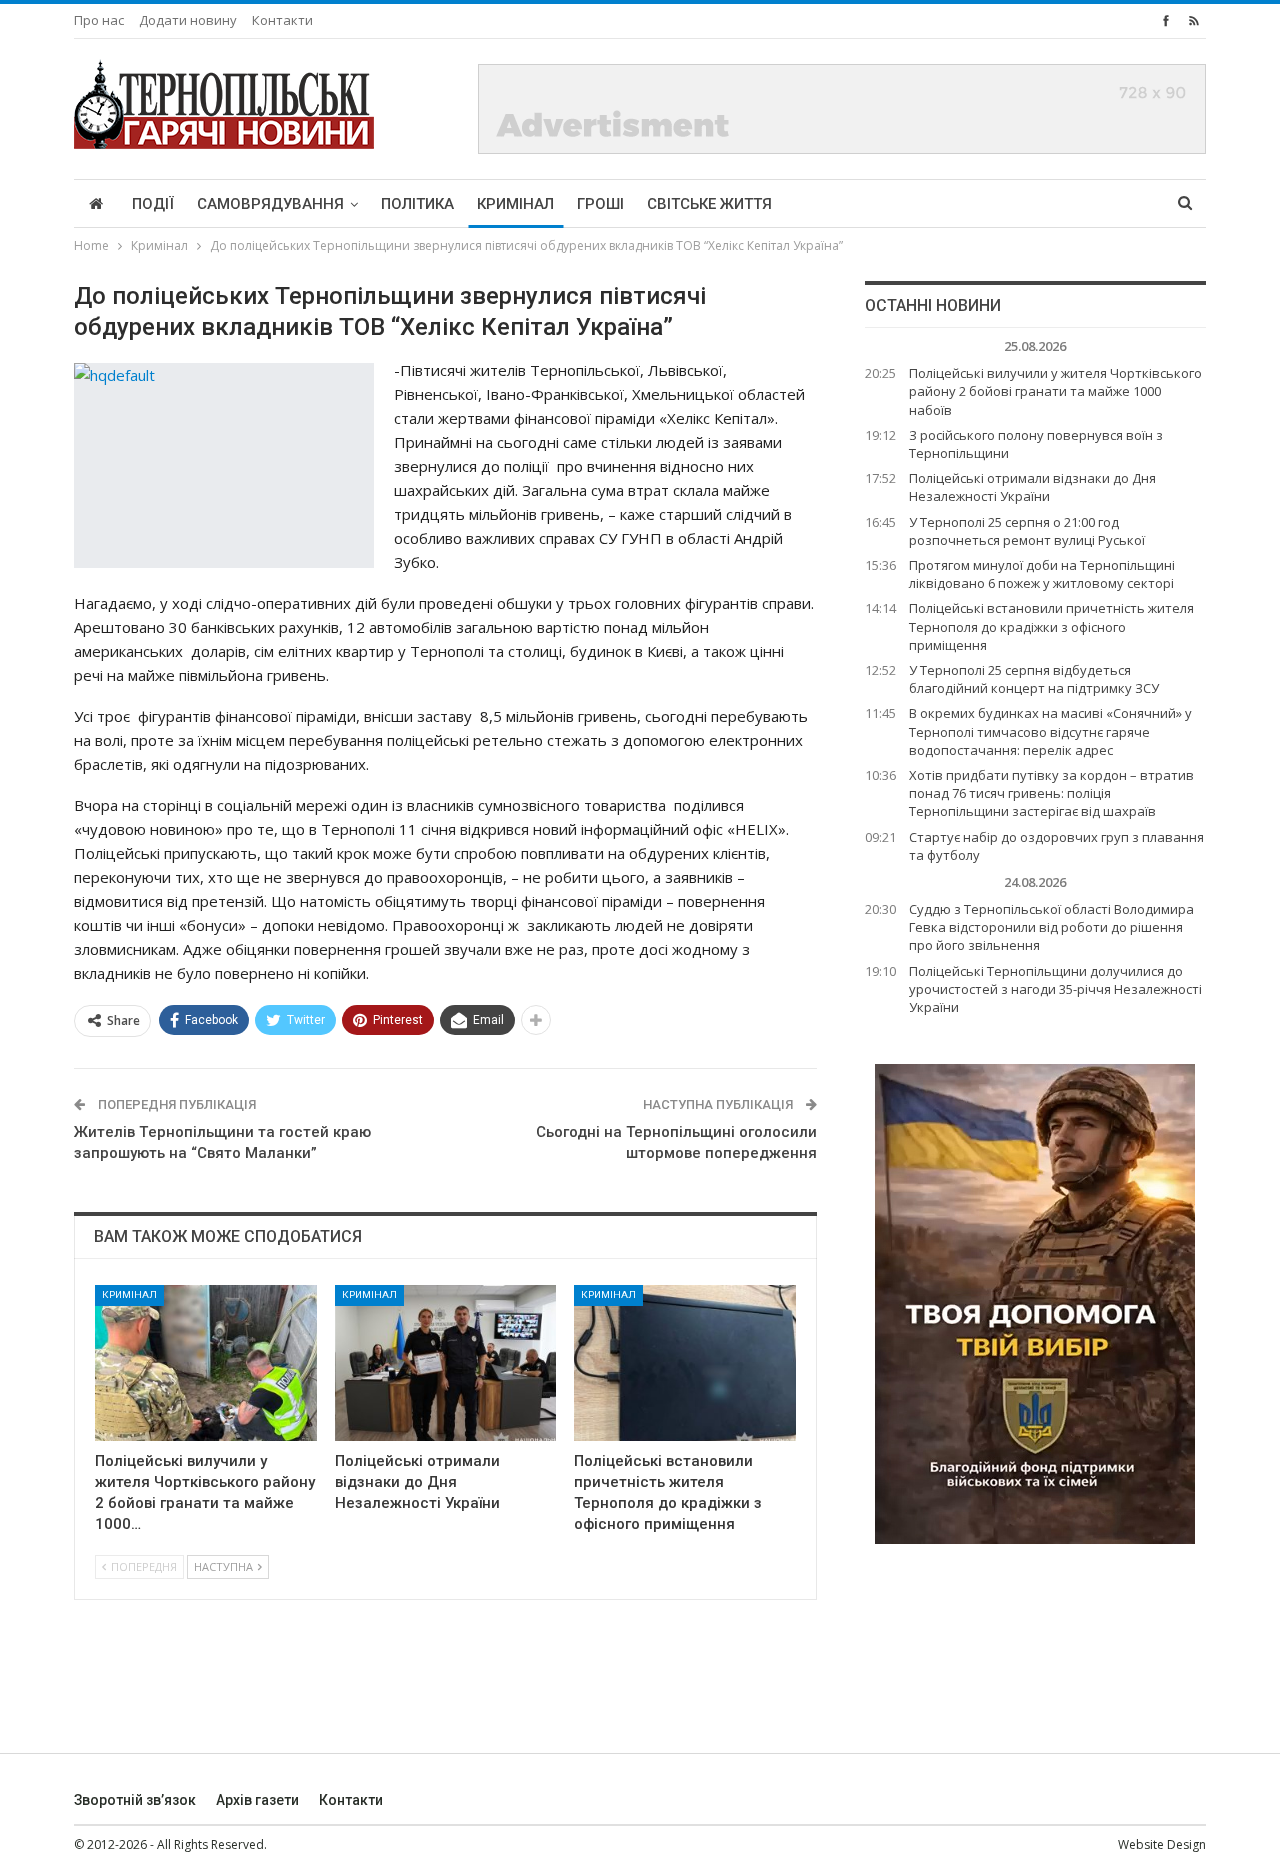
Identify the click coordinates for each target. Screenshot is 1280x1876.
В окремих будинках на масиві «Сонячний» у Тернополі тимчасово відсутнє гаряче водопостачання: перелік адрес (1050, 731)
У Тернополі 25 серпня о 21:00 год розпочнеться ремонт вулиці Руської (1027, 531)
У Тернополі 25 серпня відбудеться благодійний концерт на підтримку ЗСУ (1034, 679)
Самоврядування (270, 204)
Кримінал (515, 204)
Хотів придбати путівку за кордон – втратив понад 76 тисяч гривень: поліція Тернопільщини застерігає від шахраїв (1051, 793)
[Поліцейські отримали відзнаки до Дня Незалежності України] (446, 1362)
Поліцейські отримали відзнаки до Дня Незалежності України (1032, 487)
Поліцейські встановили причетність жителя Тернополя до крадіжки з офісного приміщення (1051, 626)
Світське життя (709, 204)
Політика (417, 204)
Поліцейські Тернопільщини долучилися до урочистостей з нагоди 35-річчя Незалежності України (1055, 989)
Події (153, 204)
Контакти (282, 20)
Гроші (600, 204)
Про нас (99, 20)
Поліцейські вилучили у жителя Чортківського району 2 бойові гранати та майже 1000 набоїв (1055, 391)
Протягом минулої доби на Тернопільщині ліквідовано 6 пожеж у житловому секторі (1042, 574)
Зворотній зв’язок (135, 1800)
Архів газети (257, 1800)
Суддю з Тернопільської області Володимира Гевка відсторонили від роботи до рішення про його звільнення (1051, 927)
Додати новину (188, 20)
